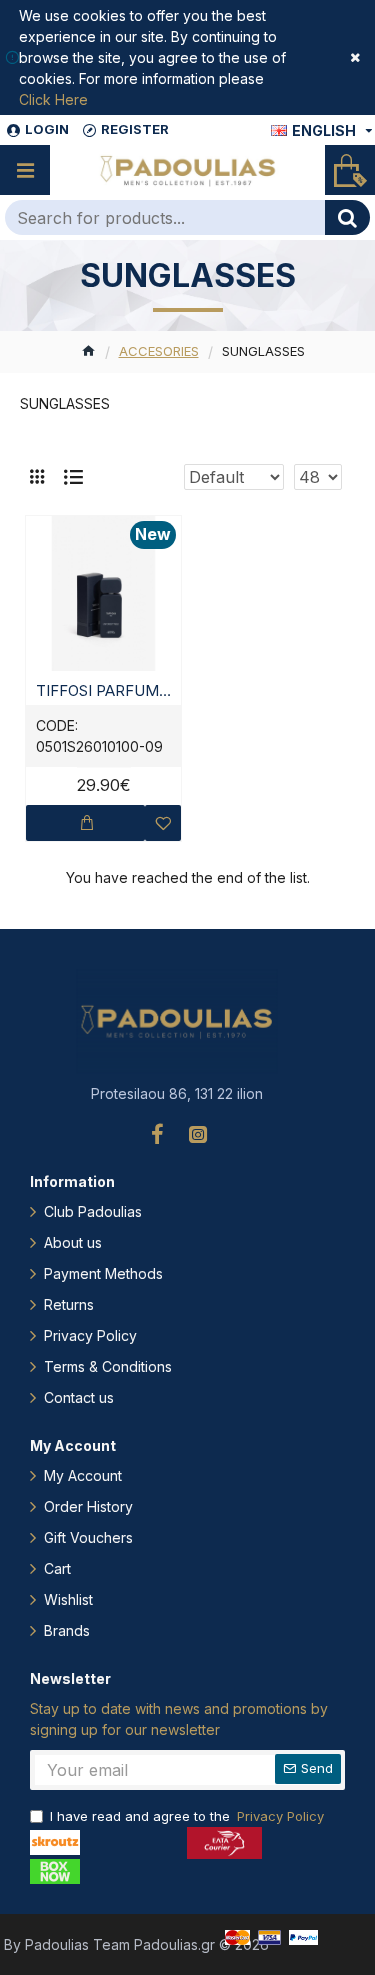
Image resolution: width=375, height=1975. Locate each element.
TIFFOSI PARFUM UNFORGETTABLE (103, 690)
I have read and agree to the (187, 1816)
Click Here (53, 99)
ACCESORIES (159, 351)
